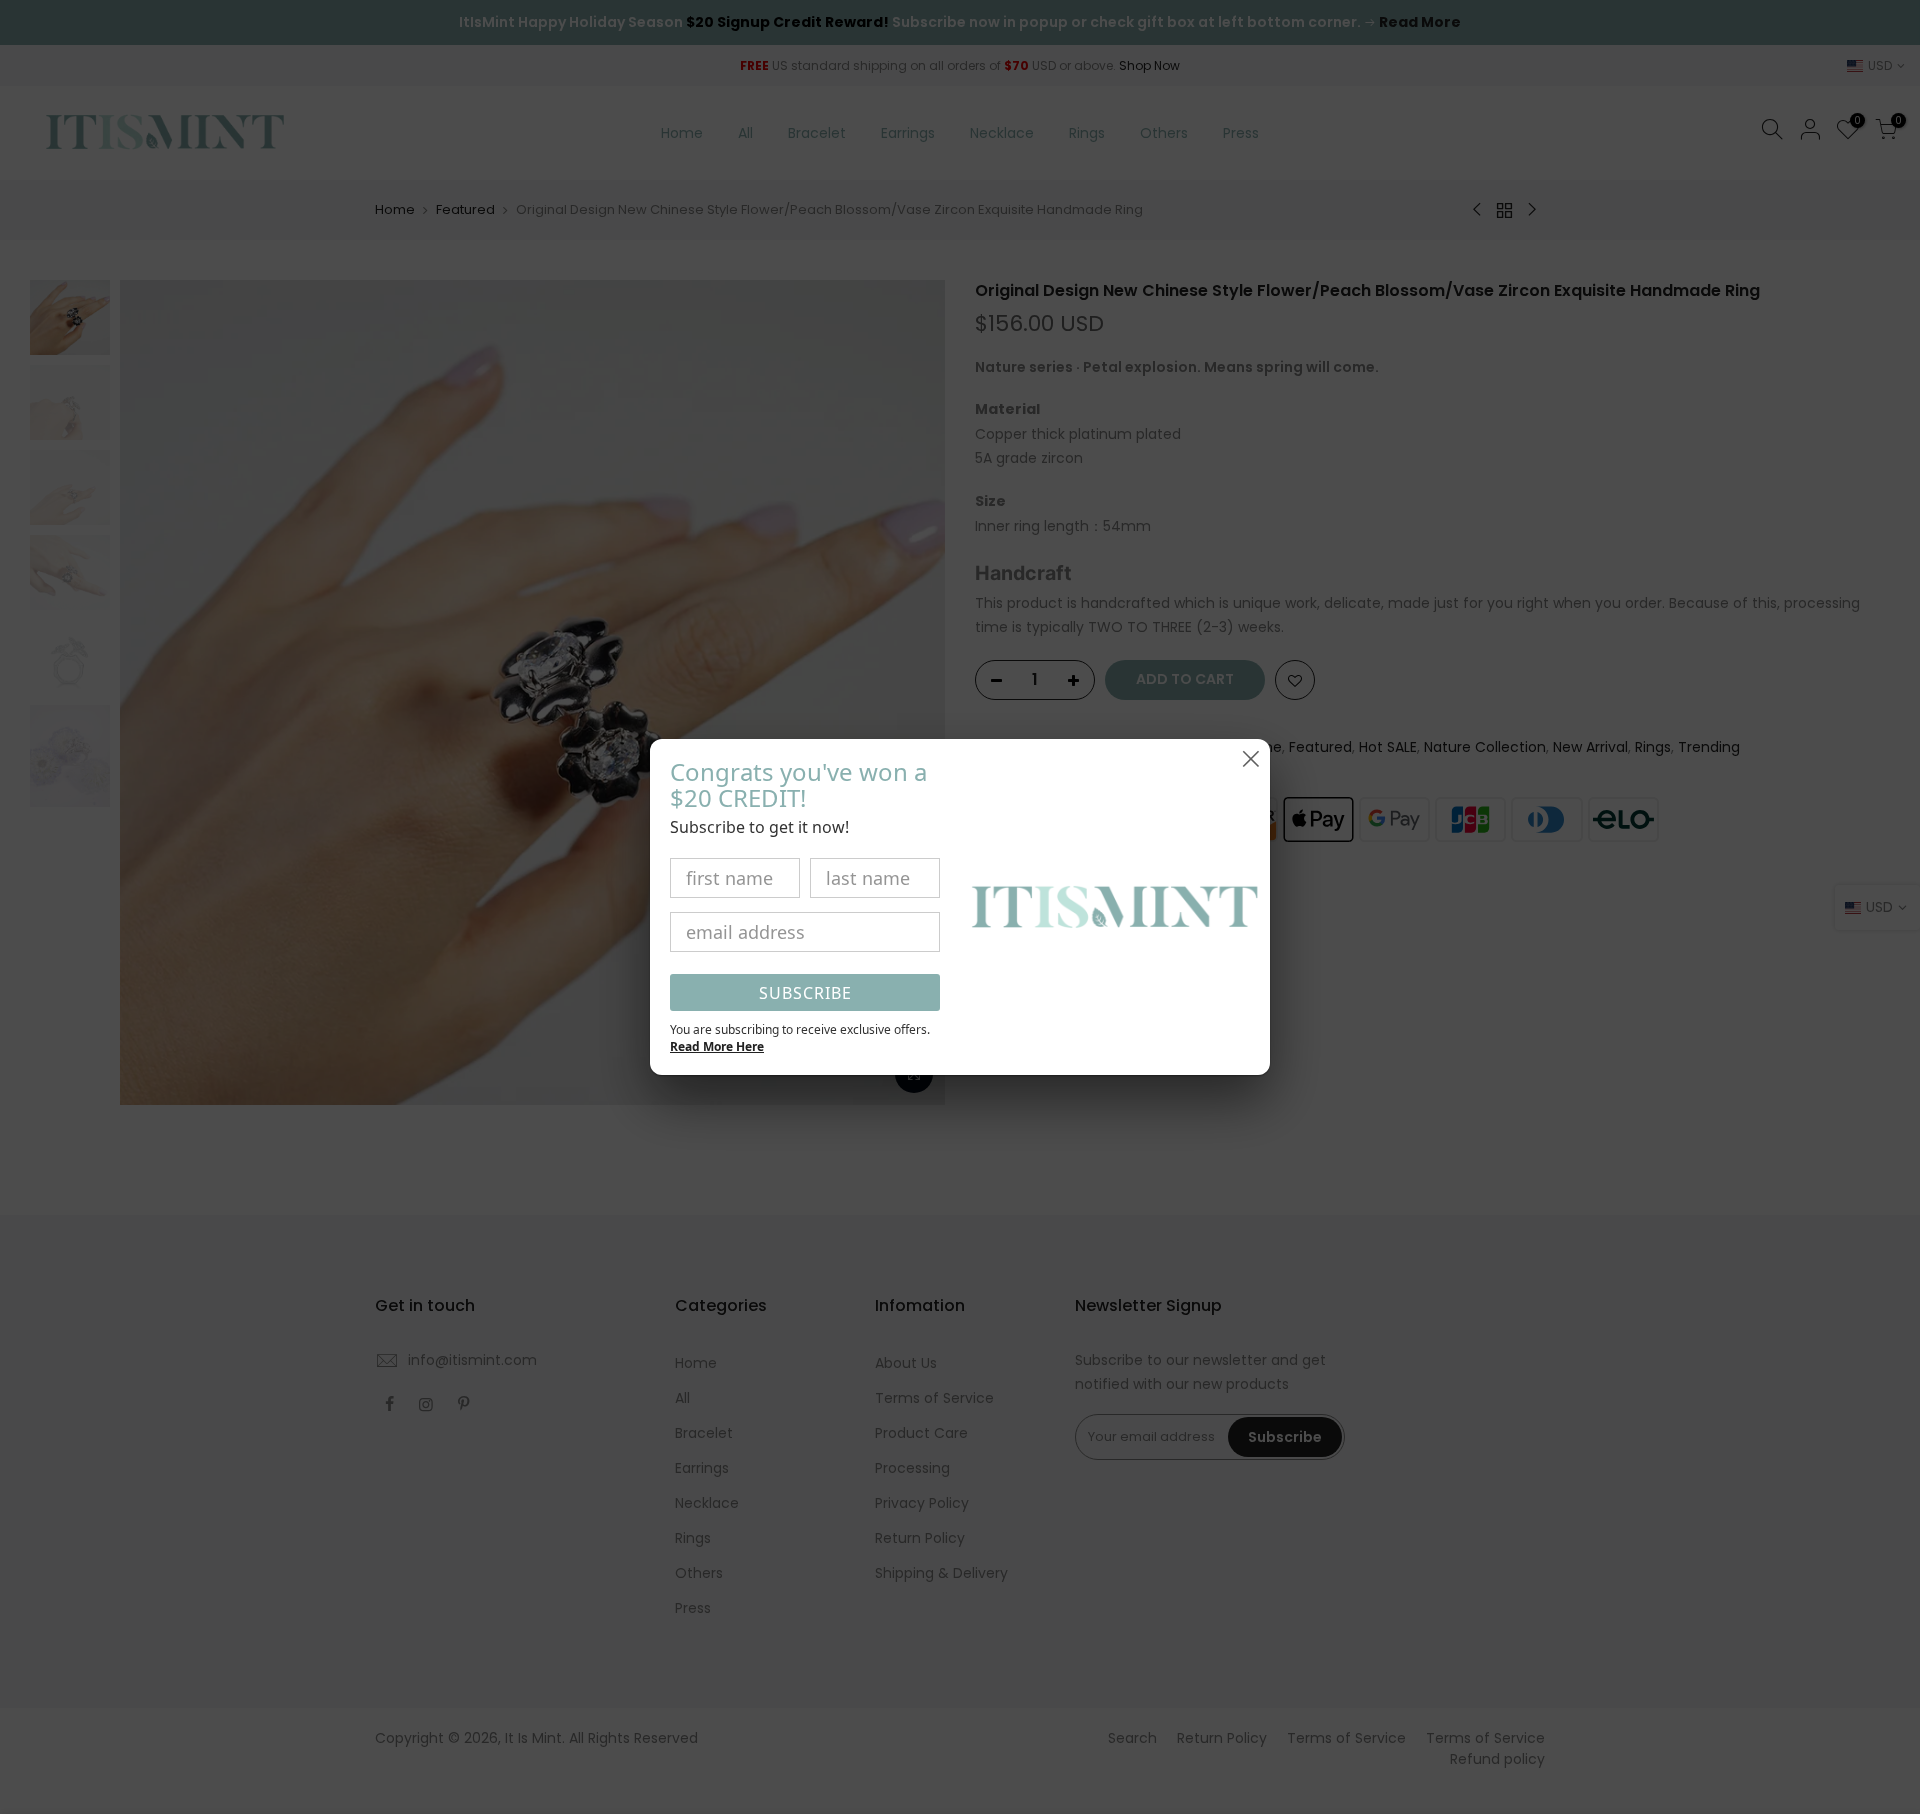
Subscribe (805, 993)
